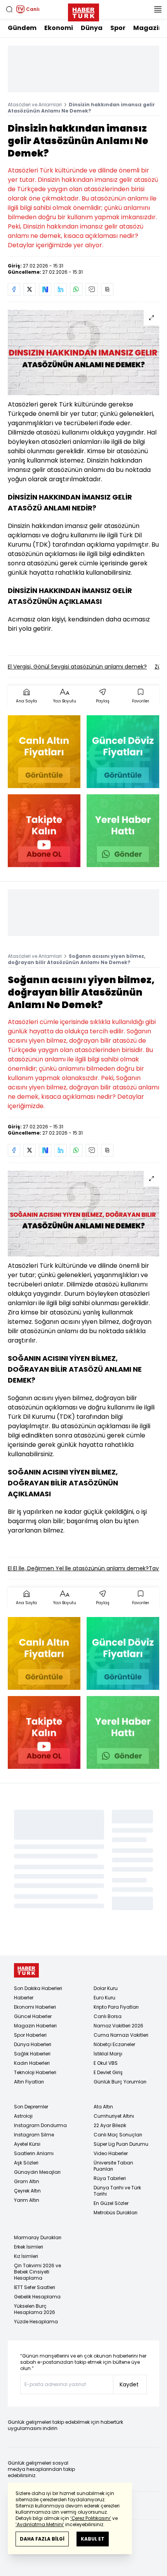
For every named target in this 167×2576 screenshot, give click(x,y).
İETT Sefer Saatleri (35, 2287)
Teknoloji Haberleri (35, 2072)
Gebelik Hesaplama (37, 2297)
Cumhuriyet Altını (114, 2116)
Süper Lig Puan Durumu (121, 2144)
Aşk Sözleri (26, 2163)
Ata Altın (103, 2107)
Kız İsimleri (26, 2256)
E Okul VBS (106, 2063)
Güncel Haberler (33, 2016)
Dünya (92, 28)
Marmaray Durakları (38, 2237)
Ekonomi (59, 28)
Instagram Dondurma (40, 2125)
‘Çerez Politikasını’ (91, 2518)
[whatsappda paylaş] (76, 289)
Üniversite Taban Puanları (113, 2166)
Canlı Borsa (108, 2016)
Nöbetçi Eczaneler (114, 2044)
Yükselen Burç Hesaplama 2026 (35, 2309)
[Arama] (9, 9)
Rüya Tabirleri (110, 2178)
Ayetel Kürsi (27, 2144)
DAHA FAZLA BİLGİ (42, 2539)
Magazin (148, 28)
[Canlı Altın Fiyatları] (44, 752)
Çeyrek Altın (27, 2191)
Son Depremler (31, 2107)
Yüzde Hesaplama (36, 2322)
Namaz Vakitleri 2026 (118, 2026)
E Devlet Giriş (108, 2072)
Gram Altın (27, 2181)
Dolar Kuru (106, 1988)
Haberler (24, 1998)
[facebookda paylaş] (14, 289)
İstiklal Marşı (108, 2054)
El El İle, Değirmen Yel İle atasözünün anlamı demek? (78, 1568)
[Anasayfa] (26, 1970)
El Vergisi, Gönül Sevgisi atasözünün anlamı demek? (77, 667)
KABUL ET (93, 2539)
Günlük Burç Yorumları (120, 2082)
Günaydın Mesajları (37, 2172)
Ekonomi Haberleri (35, 2007)
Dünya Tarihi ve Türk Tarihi (117, 2191)
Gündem (22, 28)
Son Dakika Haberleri (38, 1988)
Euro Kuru (104, 1998)
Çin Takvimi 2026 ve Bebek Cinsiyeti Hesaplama (37, 2272)
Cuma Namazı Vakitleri (121, 2035)
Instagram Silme (34, 2135)
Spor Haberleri (30, 2035)
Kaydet (129, 2384)
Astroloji (23, 2116)
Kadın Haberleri (32, 2063)
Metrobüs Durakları (116, 2213)
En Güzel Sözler (111, 2203)
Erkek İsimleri (29, 2247)
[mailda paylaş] (92, 289)
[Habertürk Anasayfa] (83, 11)
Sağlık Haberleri (32, 2054)
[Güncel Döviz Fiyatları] (123, 752)
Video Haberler (111, 2153)
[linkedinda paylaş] (61, 289)
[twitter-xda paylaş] (30, 289)
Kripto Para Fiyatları (116, 2007)
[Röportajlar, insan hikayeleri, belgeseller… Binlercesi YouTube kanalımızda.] (44, 831)
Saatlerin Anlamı (34, 2153)
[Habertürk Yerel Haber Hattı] (123, 831)
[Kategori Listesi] (158, 9)
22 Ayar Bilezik (110, 2125)
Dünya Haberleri (33, 2044)
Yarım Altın (27, 2200)
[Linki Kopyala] (107, 289)
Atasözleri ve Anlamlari (35, 105)
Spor (118, 28)
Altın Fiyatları (29, 2082)
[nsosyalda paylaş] (45, 289)
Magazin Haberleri (35, 2026)
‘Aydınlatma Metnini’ (40, 2524)
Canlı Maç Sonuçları (118, 2135)
